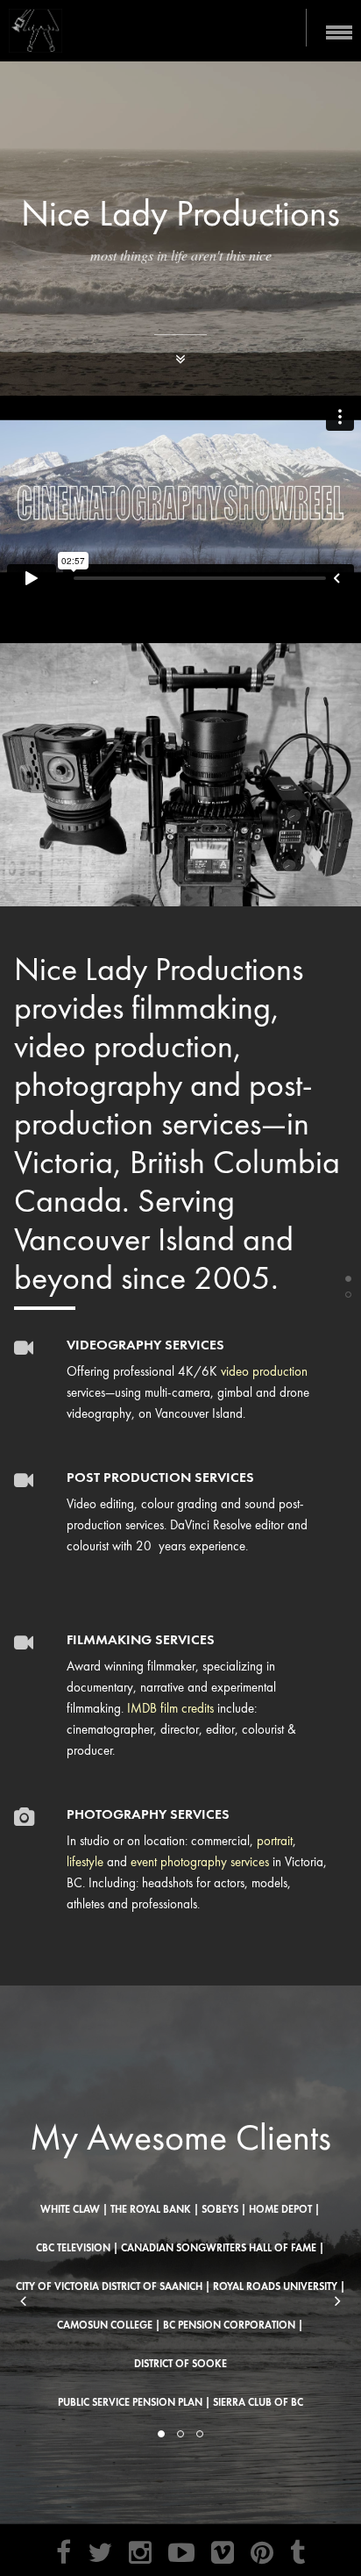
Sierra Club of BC (258, 2402)
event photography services (200, 1862)
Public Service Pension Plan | (134, 2402)
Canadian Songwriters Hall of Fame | (223, 2248)
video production (264, 1372)
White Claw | (74, 2209)
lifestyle (85, 1862)
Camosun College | (109, 2325)
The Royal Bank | (155, 2209)
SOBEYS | (224, 2209)
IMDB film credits (170, 1709)
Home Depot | (284, 2209)
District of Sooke (180, 2364)
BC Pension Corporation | (233, 2325)
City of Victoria (57, 2286)
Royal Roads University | (279, 2286)
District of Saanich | (156, 2286)
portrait (275, 1841)
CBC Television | (77, 2248)
